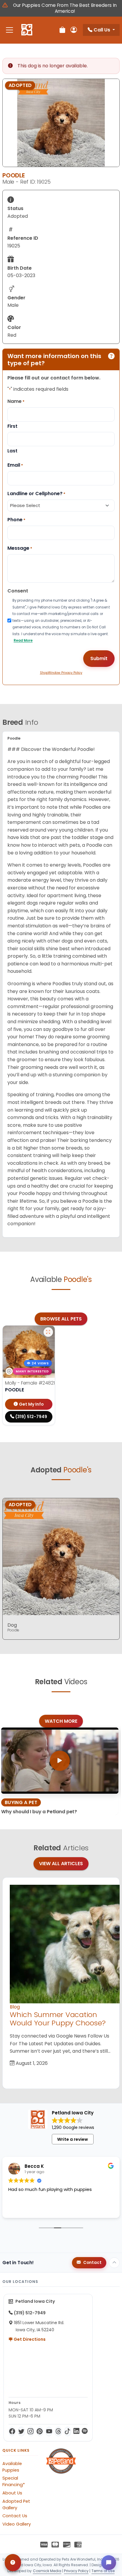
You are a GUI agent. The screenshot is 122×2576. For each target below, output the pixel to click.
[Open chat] (109, 2563)
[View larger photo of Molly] (48, 1332)
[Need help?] (13, 2563)
